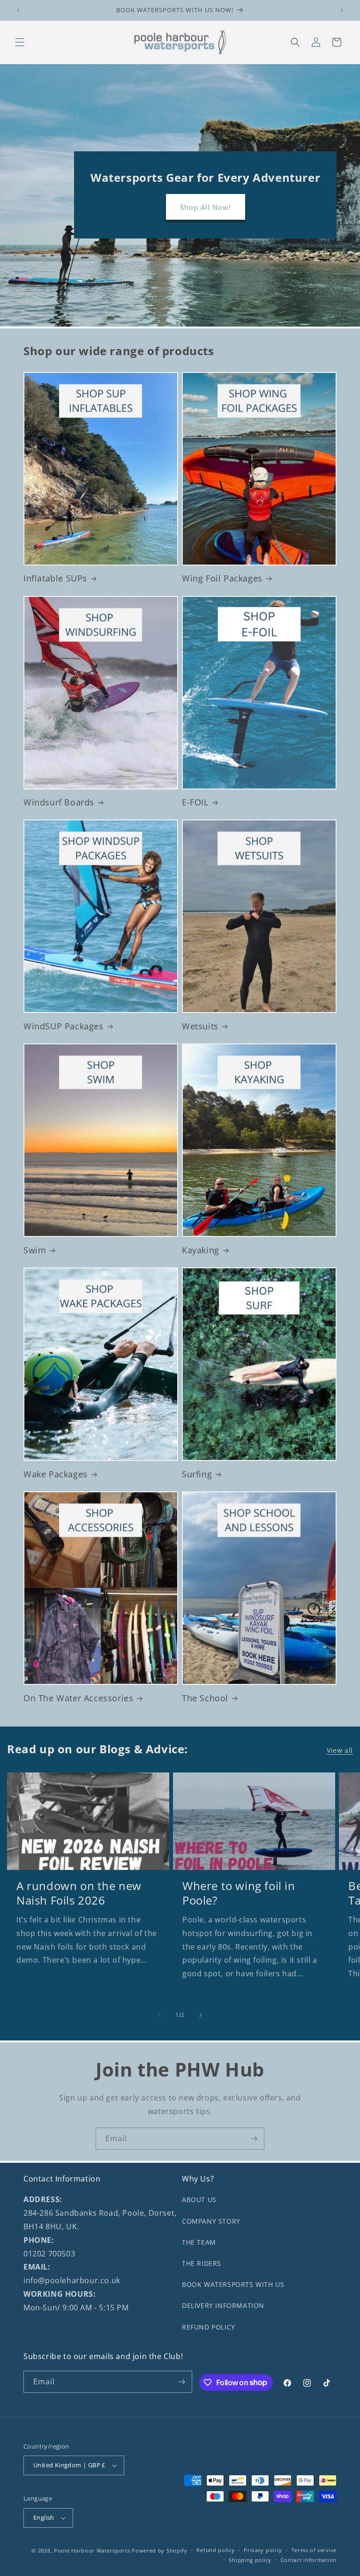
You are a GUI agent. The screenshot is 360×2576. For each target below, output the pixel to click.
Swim (35, 1250)
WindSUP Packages (64, 1026)
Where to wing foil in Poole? (239, 1893)
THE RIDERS (202, 2263)
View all (340, 1750)
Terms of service (314, 2550)
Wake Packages (56, 1474)
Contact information (309, 2560)
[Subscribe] (254, 2139)
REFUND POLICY (209, 2327)
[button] (20, 42)
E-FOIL (195, 802)
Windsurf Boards (59, 802)
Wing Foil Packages (222, 578)
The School (205, 1698)
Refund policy (215, 2550)
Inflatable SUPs (55, 578)
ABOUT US (199, 2200)
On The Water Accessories (78, 1698)
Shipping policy (250, 2560)
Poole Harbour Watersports (92, 2550)
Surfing (197, 1474)
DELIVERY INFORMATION (223, 2305)
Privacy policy (263, 2550)
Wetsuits (200, 1026)
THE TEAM (199, 2242)
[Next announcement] (342, 10)
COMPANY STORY (211, 2221)
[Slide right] (201, 2015)
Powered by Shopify (160, 2550)
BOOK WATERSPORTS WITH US (233, 2284)
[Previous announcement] (18, 10)
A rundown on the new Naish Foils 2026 (79, 1893)
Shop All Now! (205, 207)
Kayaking (201, 1250)
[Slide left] (159, 2015)
